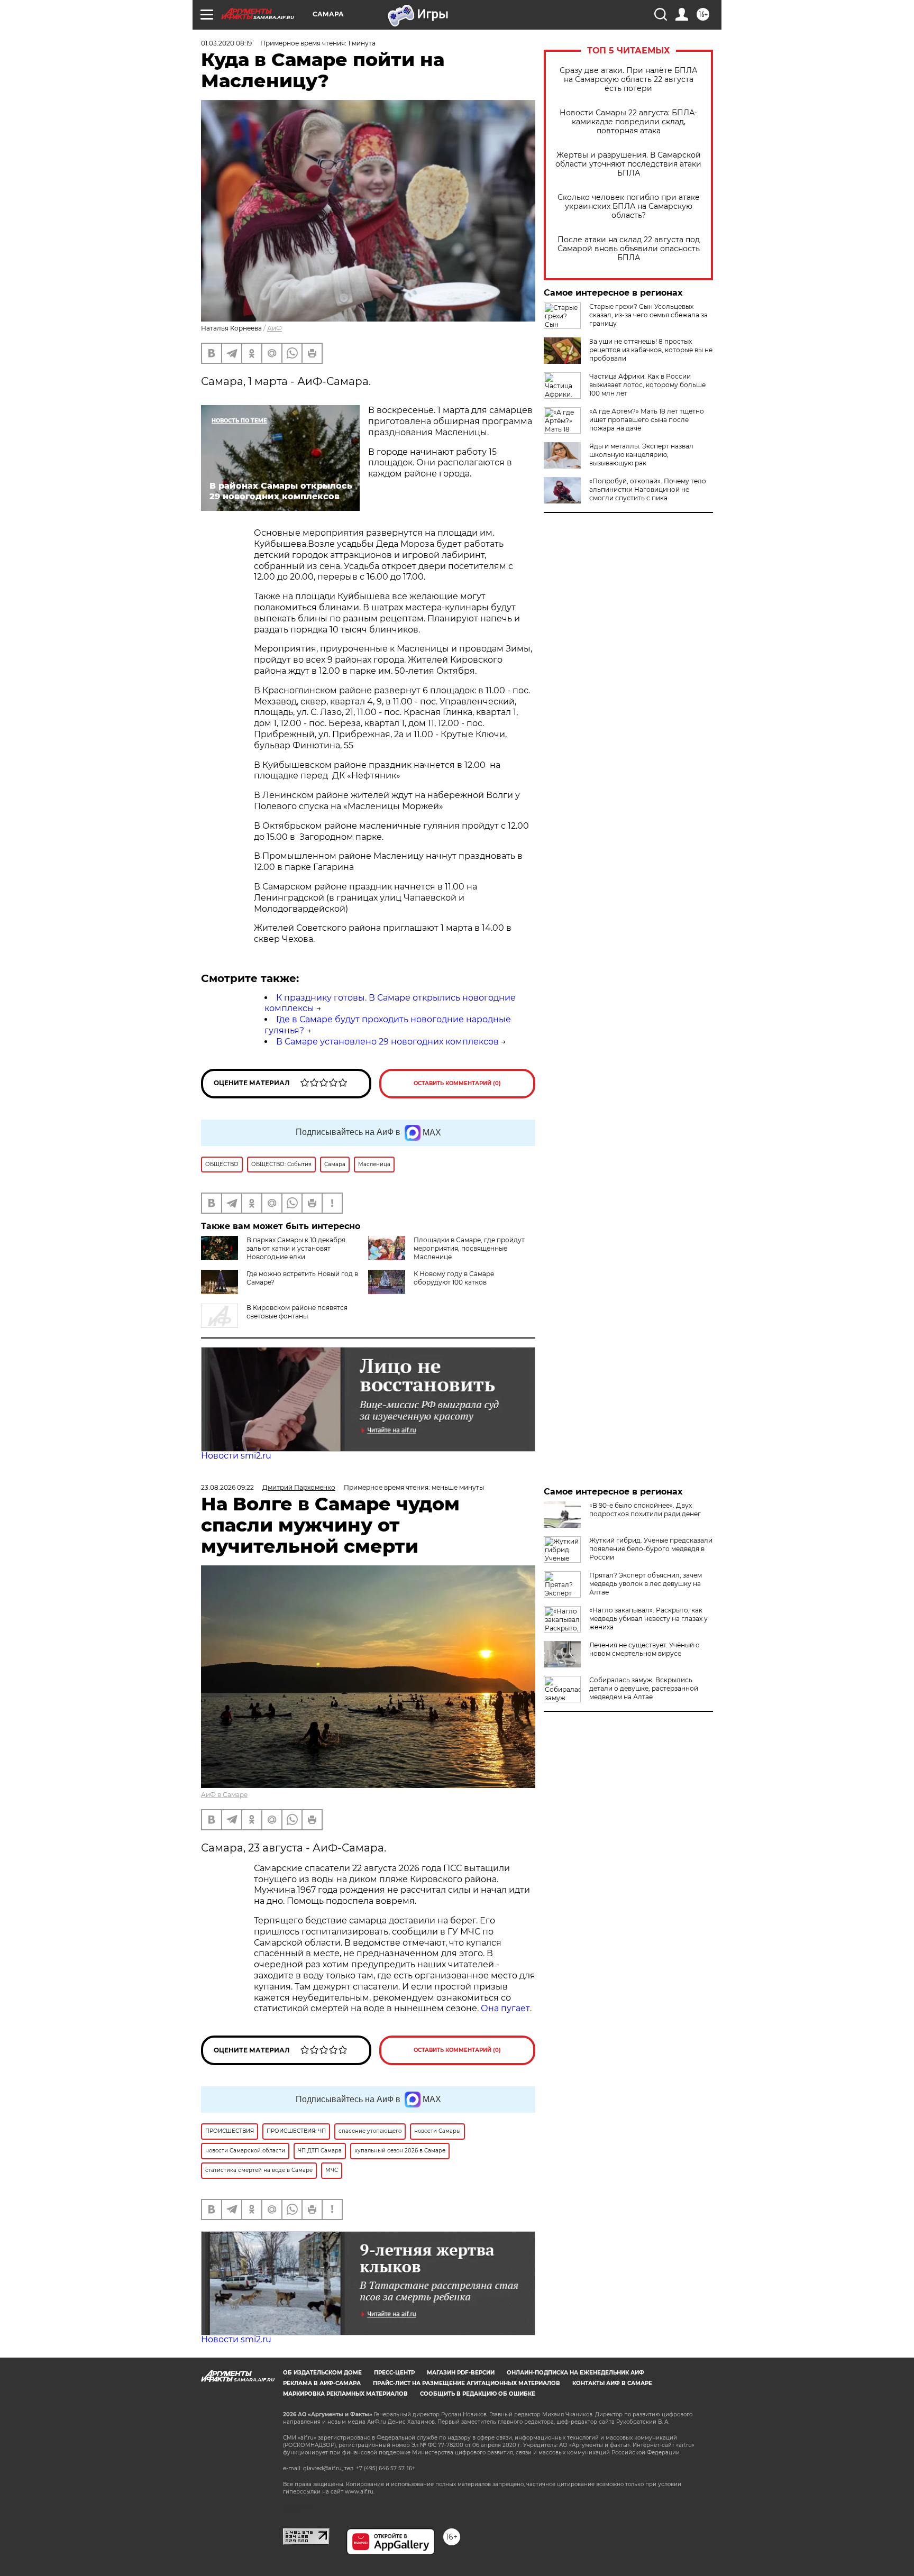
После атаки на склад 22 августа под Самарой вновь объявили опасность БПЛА (629, 249)
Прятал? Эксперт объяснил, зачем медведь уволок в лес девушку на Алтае (646, 1584)
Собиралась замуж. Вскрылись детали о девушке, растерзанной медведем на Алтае (644, 1688)
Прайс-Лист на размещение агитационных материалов (467, 2383)
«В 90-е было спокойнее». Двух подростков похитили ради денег (645, 1510)
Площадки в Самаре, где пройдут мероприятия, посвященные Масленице (469, 1248)
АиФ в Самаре (224, 1795)
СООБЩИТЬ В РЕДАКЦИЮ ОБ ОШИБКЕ (478, 2394)
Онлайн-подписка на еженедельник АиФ (575, 2373)
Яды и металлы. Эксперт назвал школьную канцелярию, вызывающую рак (641, 455)
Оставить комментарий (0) (457, 1083)
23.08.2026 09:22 (227, 1487)
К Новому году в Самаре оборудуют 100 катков (454, 1278)
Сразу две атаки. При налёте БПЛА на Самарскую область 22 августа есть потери (628, 80)
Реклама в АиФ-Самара (322, 2383)
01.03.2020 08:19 (226, 43)
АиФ (275, 328)
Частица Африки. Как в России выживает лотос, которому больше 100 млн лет (647, 385)
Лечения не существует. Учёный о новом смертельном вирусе (645, 1649)
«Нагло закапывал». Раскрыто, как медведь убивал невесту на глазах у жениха (648, 1619)
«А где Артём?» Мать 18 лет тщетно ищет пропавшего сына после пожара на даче (647, 420)
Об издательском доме (322, 2373)
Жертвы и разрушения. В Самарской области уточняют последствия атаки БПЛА (628, 164)
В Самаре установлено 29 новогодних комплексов (387, 1042)
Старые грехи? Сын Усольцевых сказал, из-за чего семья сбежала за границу (648, 315)
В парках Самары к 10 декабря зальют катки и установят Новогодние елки (296, 1248)
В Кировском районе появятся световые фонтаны (297, 1312)
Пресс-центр (394, 2373)
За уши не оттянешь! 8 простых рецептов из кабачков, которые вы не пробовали (651, 350)
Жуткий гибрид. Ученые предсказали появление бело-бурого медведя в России (651, 1549)
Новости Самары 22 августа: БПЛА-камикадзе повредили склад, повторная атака (628, 122)
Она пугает (505, 2008)
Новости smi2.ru (236, 1456)
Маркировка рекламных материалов (345, 2394)
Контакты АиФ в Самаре (612, 2383)
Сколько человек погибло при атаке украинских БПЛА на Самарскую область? (629, 207)
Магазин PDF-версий (461, 2373)
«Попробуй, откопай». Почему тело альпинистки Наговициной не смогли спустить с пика (648, 489)
